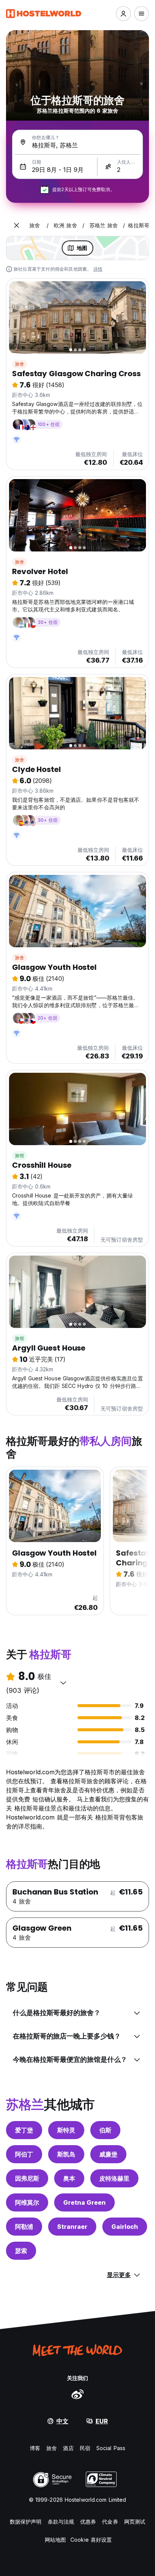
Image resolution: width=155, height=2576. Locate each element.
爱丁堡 (24, 2130)
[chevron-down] (63, 1683)
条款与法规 (61, 2522)
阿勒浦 (24, 2227)
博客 (35, 2448)
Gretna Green (84, 2202)
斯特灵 (66, 2130)
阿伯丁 (24, 2154)
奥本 (69, 2178)
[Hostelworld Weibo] (77, 2394)
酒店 (68, 2448)
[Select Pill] (123, 14)
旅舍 (20, 364)
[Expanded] (17, 225)
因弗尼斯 (27, 2178)
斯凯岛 (66, 2154)
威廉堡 (108, 2154)
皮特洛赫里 (114, 2178)
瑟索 (21, 2251)
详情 (98, 269)
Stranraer (72, 2227)
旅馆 (20, 1156)
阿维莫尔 (27, 2202)
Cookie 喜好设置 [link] (91, 2540)
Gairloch (125, 2227)
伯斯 (105, 2130)
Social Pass (111, 2448)
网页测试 (135, 2522)
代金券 (110, 2522)
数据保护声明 (26, 2522)
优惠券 (88, 2522)
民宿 (85, 2448)
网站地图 (55, 2540)
